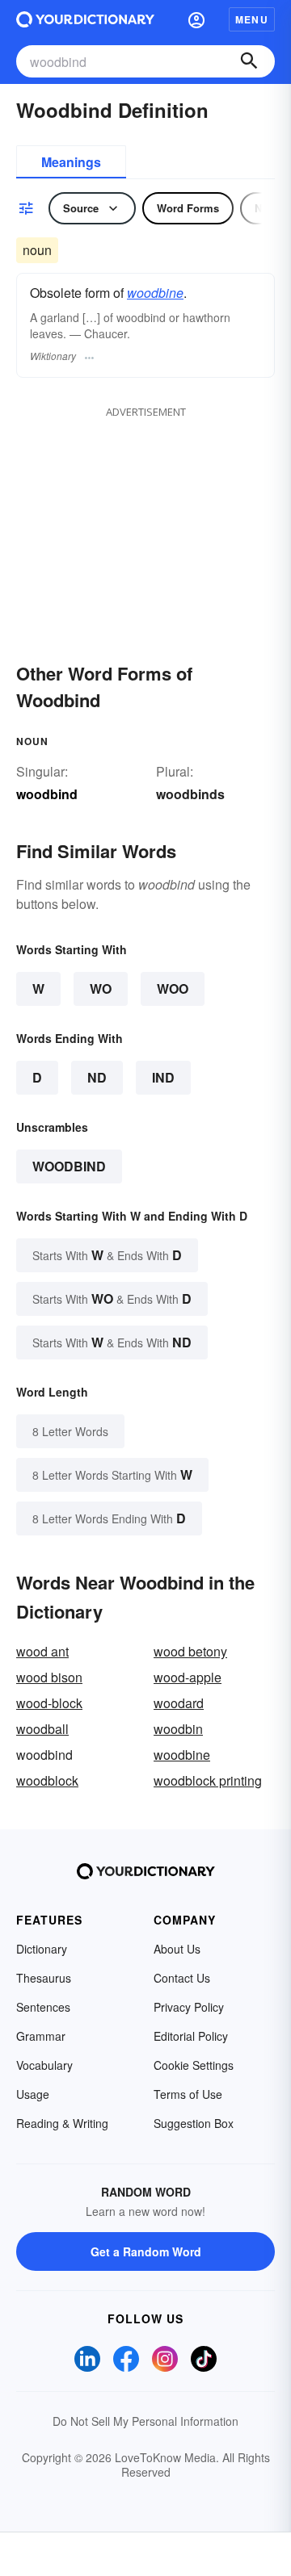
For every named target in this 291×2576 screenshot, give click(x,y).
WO (101, 989)
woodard (179, 1703)
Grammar (41, 2036)
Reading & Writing (62, 2123)
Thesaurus (44, 1978)
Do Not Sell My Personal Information (145, 2421)
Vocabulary (44, 2065)
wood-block (49, 1703)
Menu (252, 19)
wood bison (49, 1677)
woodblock (47, 1780)
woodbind (69, 1166)
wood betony (190, 1651)
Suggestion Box (194, 2123)
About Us (177, 1949)
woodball (42, 1729)
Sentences (43, 2007)
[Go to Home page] (85, 19)
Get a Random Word (146, 2251)
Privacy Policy (189, 2007)
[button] (196, 19)
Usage (33, 2094)
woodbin (178, 1729)
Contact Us (182, 1978)
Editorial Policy (191, 2036)
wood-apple (188, 1677)
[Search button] (249, 61)
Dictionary (42, 1949)
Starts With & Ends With (107, 1255)
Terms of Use (188, 2094)
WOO (173, 989)
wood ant (42, 1651)
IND (163, 1077)
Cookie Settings (194, 2065)
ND (97, 1077)
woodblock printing (208, 1780)
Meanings (71, 162)
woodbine (155, 293)
